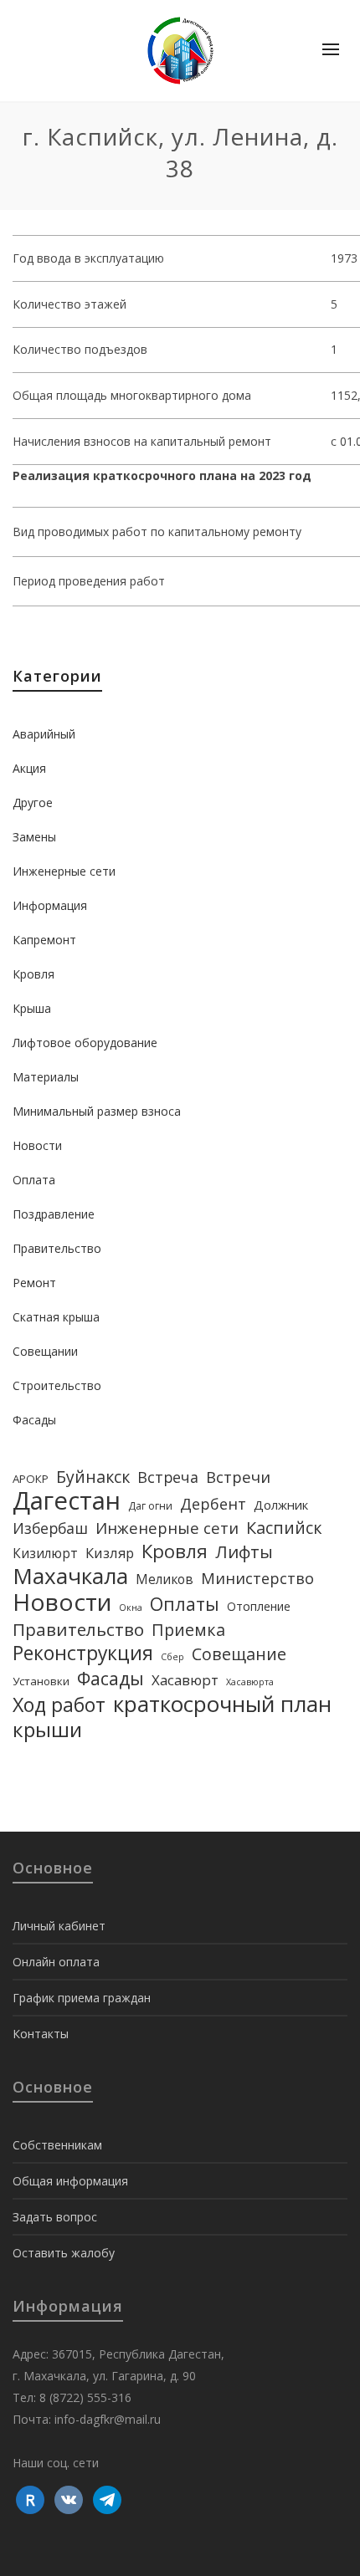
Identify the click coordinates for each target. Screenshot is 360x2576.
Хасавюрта (250, 1682)
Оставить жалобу (64, 2253)
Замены (34, 837)
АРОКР (31, 1479)
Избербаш (50, 1528)
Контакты (41, 2034)
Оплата (34, 1180)
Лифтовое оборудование (85, 1043)
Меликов (165, 1579)
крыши (47, 1730)
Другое (33, 802)
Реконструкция (83, 1653)
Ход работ (59, 1705)
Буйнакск (93, 1477)
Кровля (33, 974)
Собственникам (57, 2145)
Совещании (45, 1351)
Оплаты (185, 1604)
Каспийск (284, 1528)
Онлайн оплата (56, 1962)
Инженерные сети (64, 871)
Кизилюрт (45, 1553)
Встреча (168, 1477)
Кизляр (110, 1553)
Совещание (239, 1654)
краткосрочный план (222, 1704)
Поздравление (54, 1214)
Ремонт (34, 1283)
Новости (37, 1145)
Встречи (238, 1477)
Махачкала (70, 1576)
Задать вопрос (55, 2217)
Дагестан (67, 1500)
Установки (41, 1681)
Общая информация (70, 2181)
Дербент (213, 1504)
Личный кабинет (59, 1926)
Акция (29, 768)
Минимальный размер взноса (97, 1111)
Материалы (46, 1077)
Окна (131, 1607)
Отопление (259, 1606)
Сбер (172, 1657)
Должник (281, 1505)
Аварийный (44, 734)
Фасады (34, 1420)
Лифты (244, 1551)
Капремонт (44, 940)
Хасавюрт (185, 1680)
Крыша (32, 1008)
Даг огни (150, 1506)
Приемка (188, 1630)
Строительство (57, 1385)
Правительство (57, 1248)
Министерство (257, 1578)
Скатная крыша (56, 1317)
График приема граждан (82, 1998)
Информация (50, 905)
